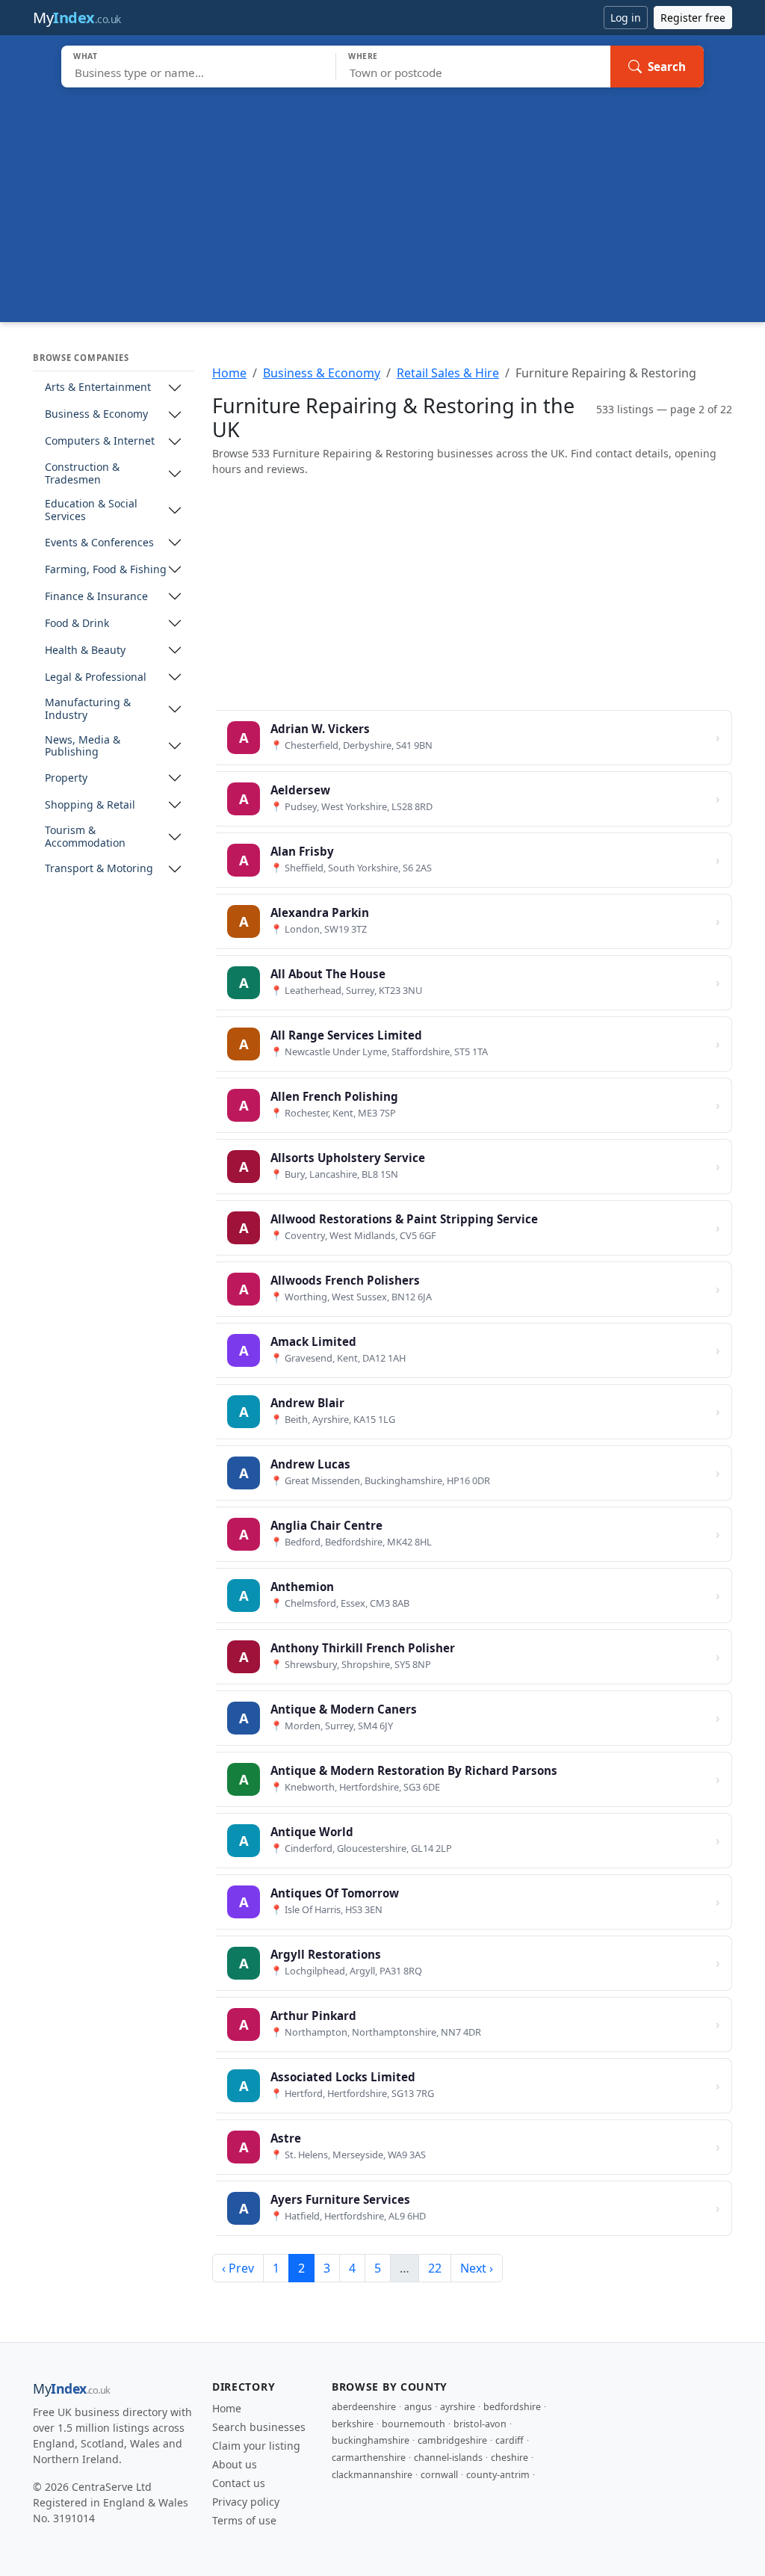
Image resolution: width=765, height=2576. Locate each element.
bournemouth (414, 2424)
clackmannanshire (372, 2475)
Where (363, 56)
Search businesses (259, 2427)
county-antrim (498, 2475)
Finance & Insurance (96, 597)
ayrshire (458, 2407)
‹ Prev (238, 2268)
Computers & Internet (100, 441)
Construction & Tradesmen (82, 474)
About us (235, 2464)
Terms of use (244, 2520)
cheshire (510, 2458)
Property (66, 778)
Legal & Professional (96, 677)
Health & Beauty (85, 651)
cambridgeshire (452, 2440)
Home (229, 373)
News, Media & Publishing (83, 747)
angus (418, 2407)
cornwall (439, 2475)
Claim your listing (256, 2446)
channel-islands (448, 2458)
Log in (626, 18)
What (86, 56)
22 (435, 2268)
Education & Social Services (91, 510)
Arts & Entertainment (98, 387)
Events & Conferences (99, 543)
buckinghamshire (371, 2440)
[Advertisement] (382, 200)
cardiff (510, 2440)
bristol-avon (480, 2424)
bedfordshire (512, 2407)
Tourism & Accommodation (85, 837)
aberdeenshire (364, 2407)
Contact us (239, 2483)
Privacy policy (246, 2502)
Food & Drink (77, 624)
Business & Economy (96, 414)
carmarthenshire (369, 2458)
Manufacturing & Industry (88, 709)
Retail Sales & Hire (448, 373)
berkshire (353, 2424)
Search (667, 67)
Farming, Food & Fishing (106, 570)
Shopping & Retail (90, 805)
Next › (477, 2268)
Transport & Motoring (99, 869)
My (77, 18)
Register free (693, 18)
